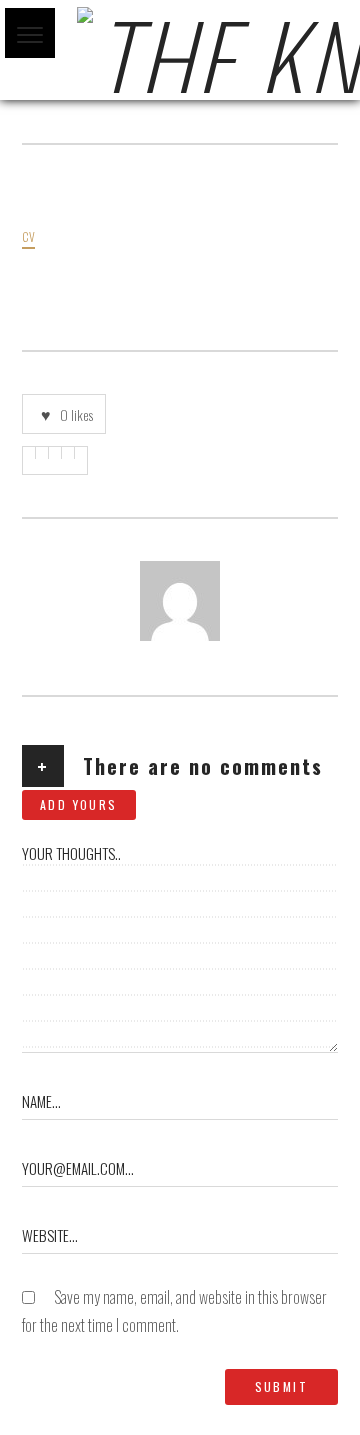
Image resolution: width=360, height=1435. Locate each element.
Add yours (79, 804)
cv (28, 235)
